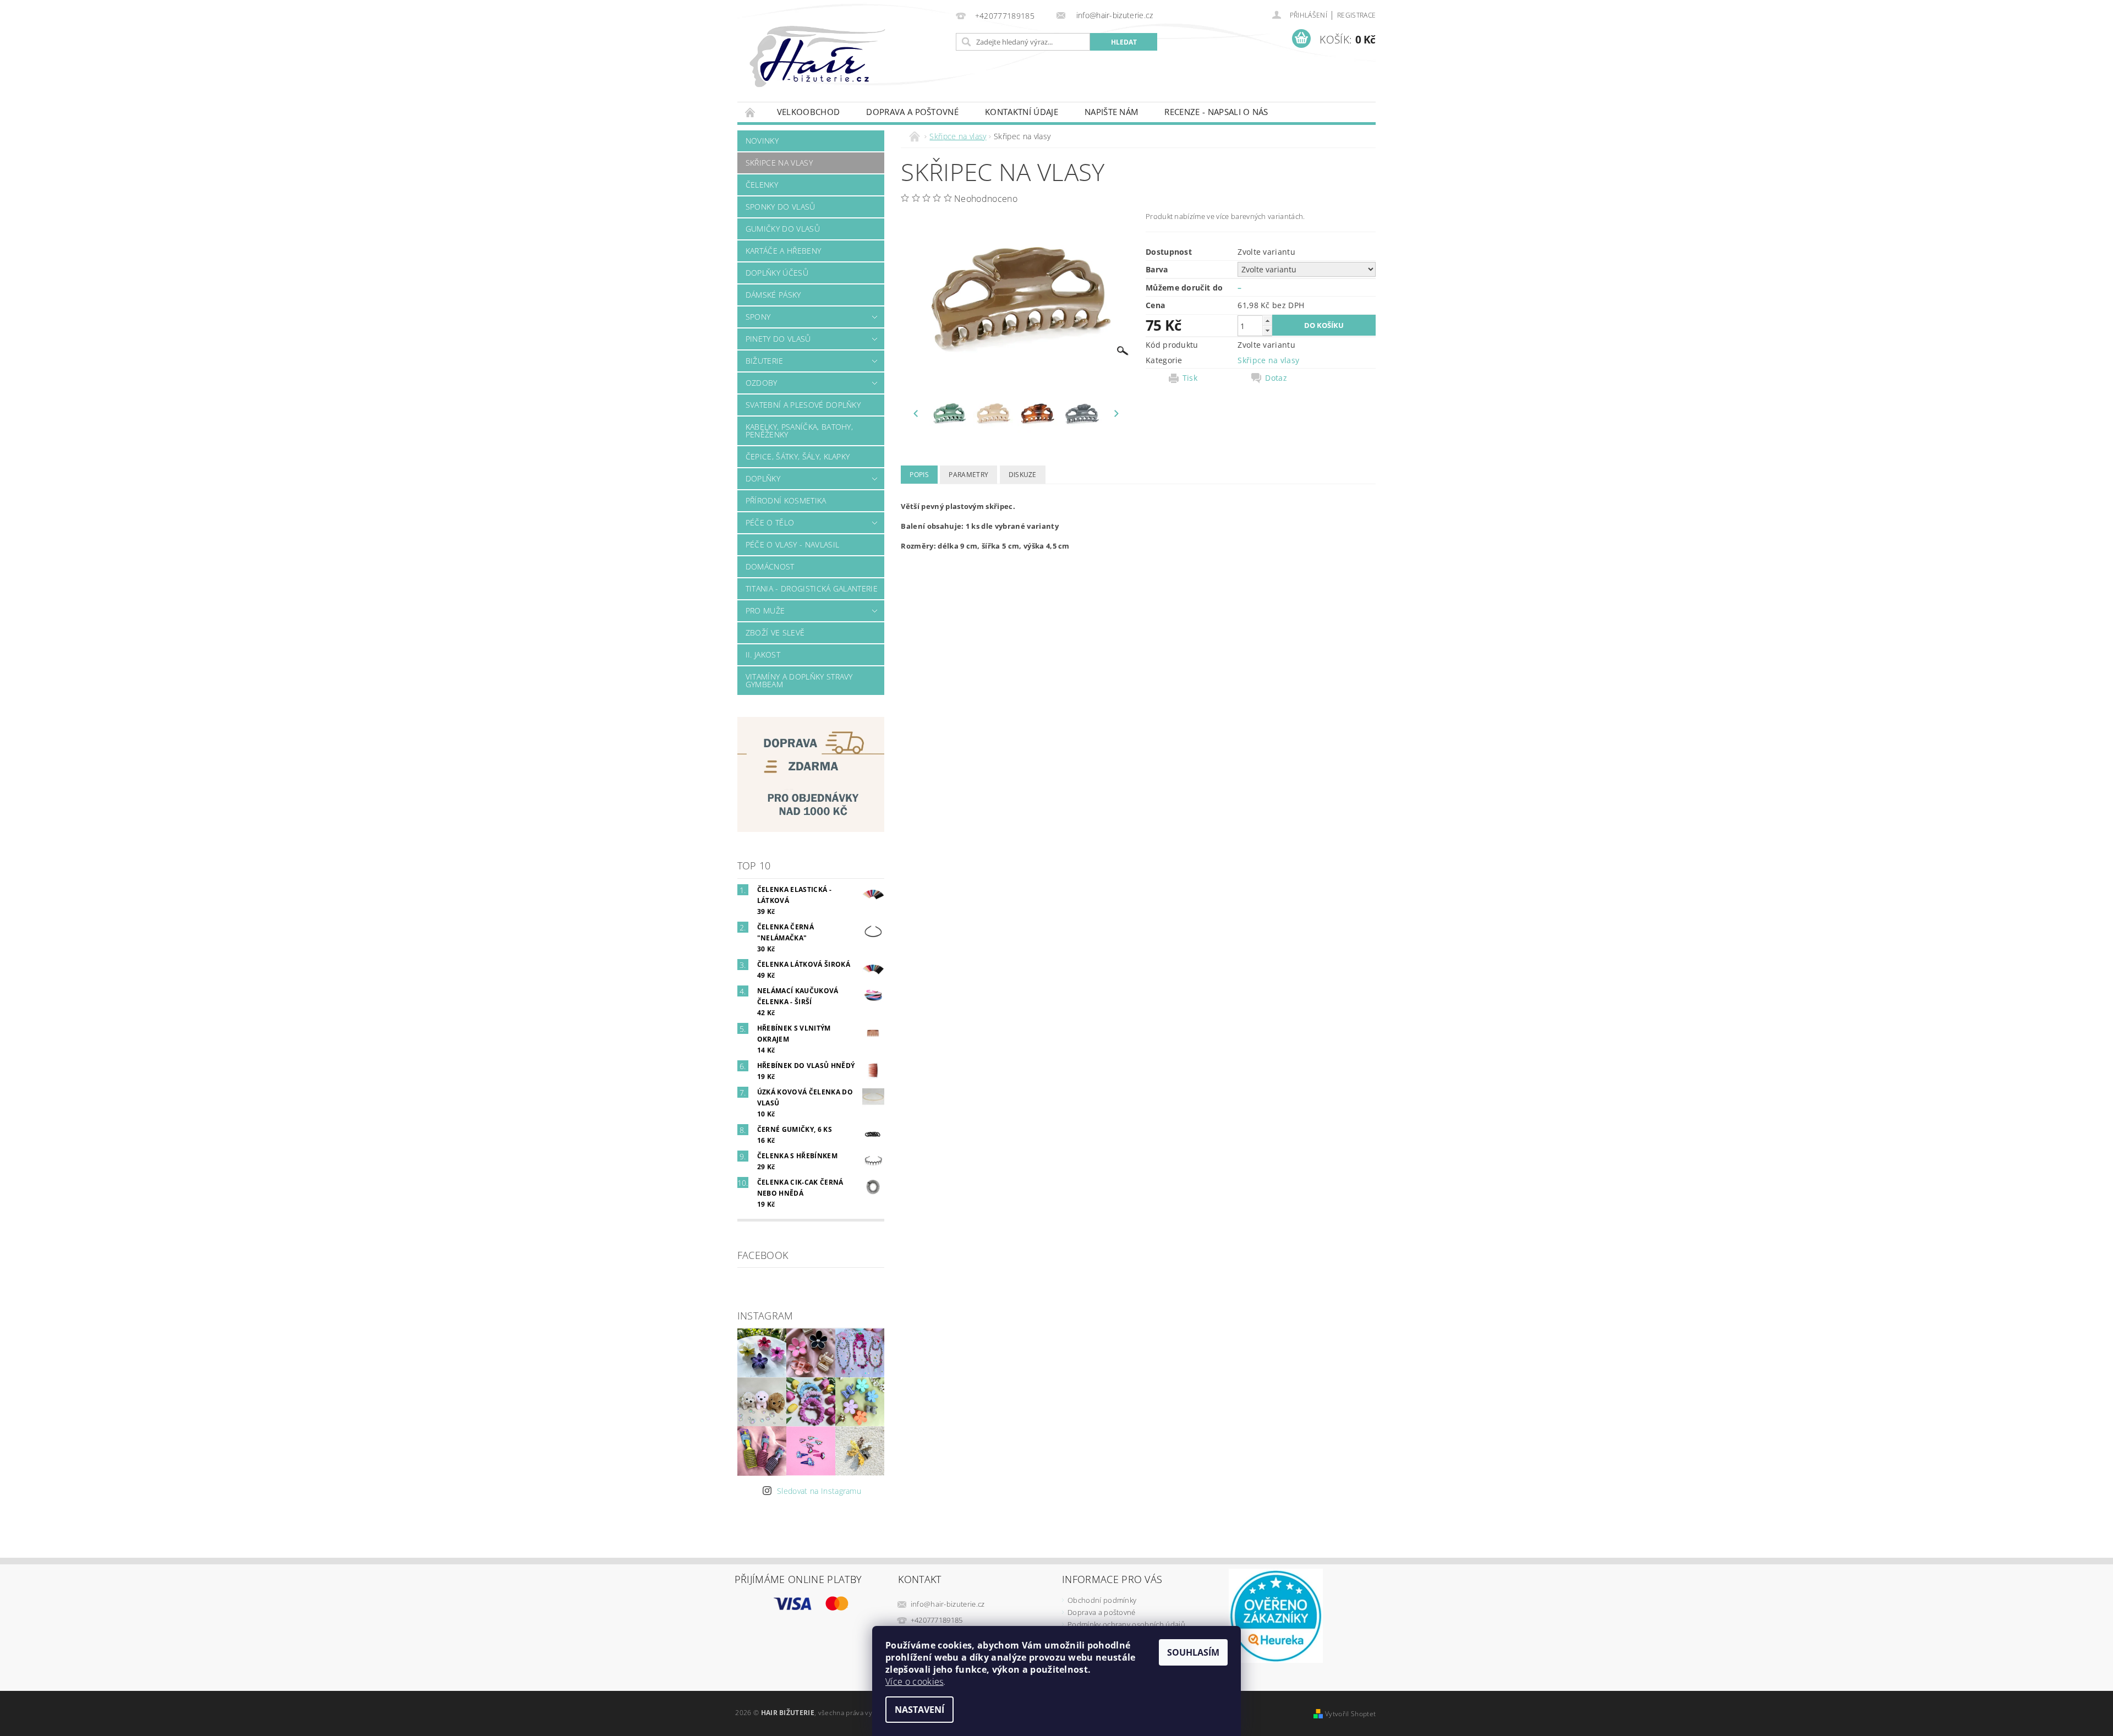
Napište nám (1112, 112)
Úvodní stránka (751, 112)
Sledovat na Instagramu (819, 1491)
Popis (919, 475)
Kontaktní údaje (1022, 112)
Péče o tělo (770, 522)
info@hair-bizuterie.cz (948, 1604)
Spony (758, 317)
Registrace (1356, 15)
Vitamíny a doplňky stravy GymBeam (799, 680)
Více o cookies (914, 1682)
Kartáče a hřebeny (783, 251)
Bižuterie (765, 361)
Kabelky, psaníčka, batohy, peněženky (799, 431)
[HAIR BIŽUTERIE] (841, 67)
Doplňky (763, 478)
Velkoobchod (809, 112)
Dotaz (1276, 378)
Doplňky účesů (777, 273)
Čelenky (762, 185)
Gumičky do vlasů (783, 229)
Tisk (1190, 378)
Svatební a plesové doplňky (803, 405)
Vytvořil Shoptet (1350, 1714)
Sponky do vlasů (781, 207)
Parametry (968, 475)
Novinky (762, 141)
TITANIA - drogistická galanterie (812, 588)
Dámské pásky (773, 295)
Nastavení (919, 1710)
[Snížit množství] (1267, 330)
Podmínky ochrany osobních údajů (1126, 1624)
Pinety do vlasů (778, 339)
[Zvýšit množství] (1267, 321)
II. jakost (763, 655)
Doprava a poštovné (912, 112)
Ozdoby (762, 383)
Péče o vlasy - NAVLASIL (792, 544)
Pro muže (765, 610)
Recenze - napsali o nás (1216, 112)
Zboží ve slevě (775, 632)
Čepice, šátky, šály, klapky (798, 456)
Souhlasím (1193, 1652)
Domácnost (770, 566)
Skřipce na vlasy (779, 163)
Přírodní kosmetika (786, 500)
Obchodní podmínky (1102, 1600)
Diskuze (1023, 475)
